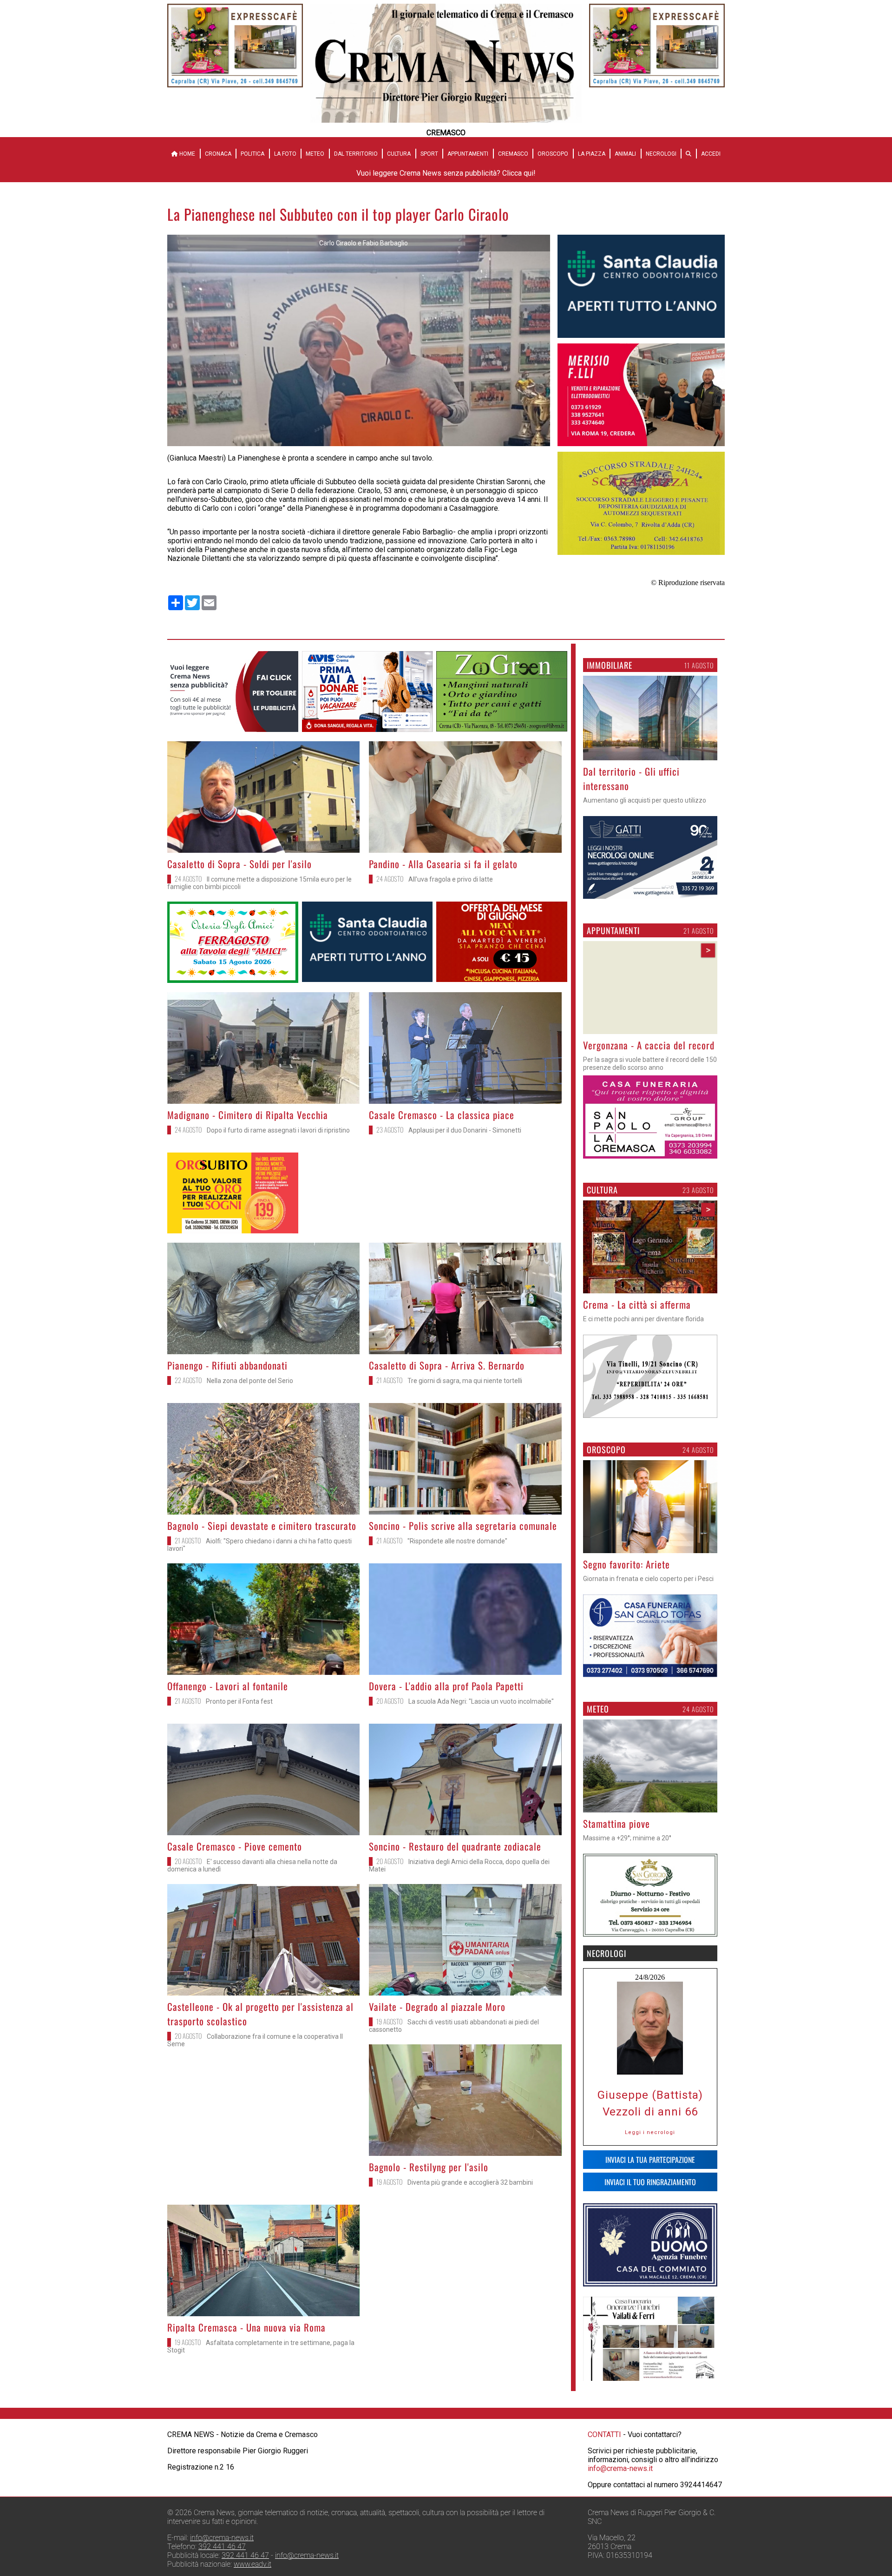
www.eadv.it (253, 2564)
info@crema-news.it (620, 2468)
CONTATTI (604, 2434)
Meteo (315, 154)
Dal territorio (356, 154)
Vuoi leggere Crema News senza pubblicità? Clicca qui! (446, 173)
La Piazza (592, 154)
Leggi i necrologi (650, 2133)
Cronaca (218, 154)
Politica (253, 154)
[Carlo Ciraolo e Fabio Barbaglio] (359, 444)
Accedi (711, 154)
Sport (429, 154)
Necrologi (661, 154)
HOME (187, 154)
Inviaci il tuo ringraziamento (650, 2182)
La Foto (285, 154)
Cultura (399, 154)
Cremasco (513, 154)
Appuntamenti (468, 154)
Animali (625, 154)
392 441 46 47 (222, 2546)
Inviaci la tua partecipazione (650, 2160)
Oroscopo (553, 154)
